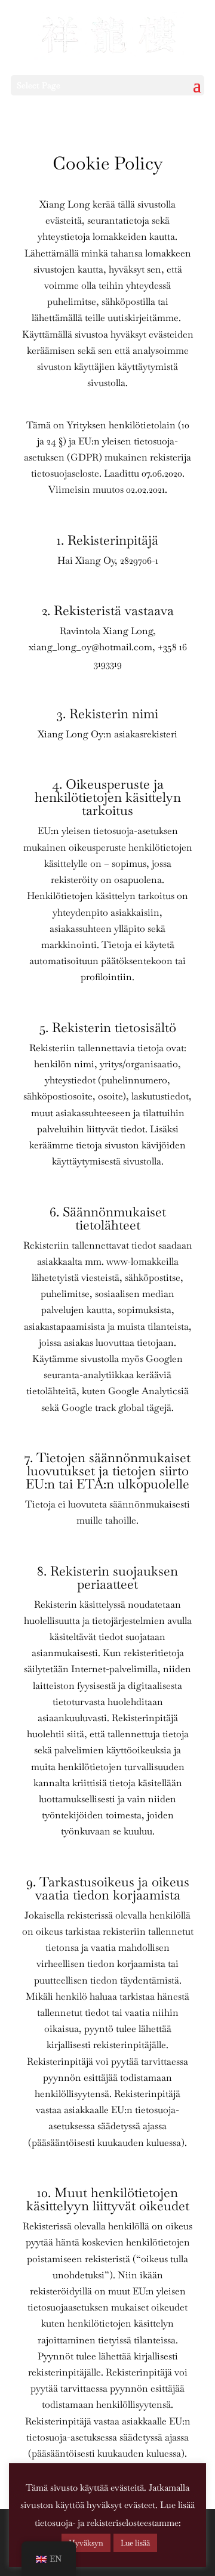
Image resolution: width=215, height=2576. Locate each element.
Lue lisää (135, 2543)
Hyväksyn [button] (86, 2543)
